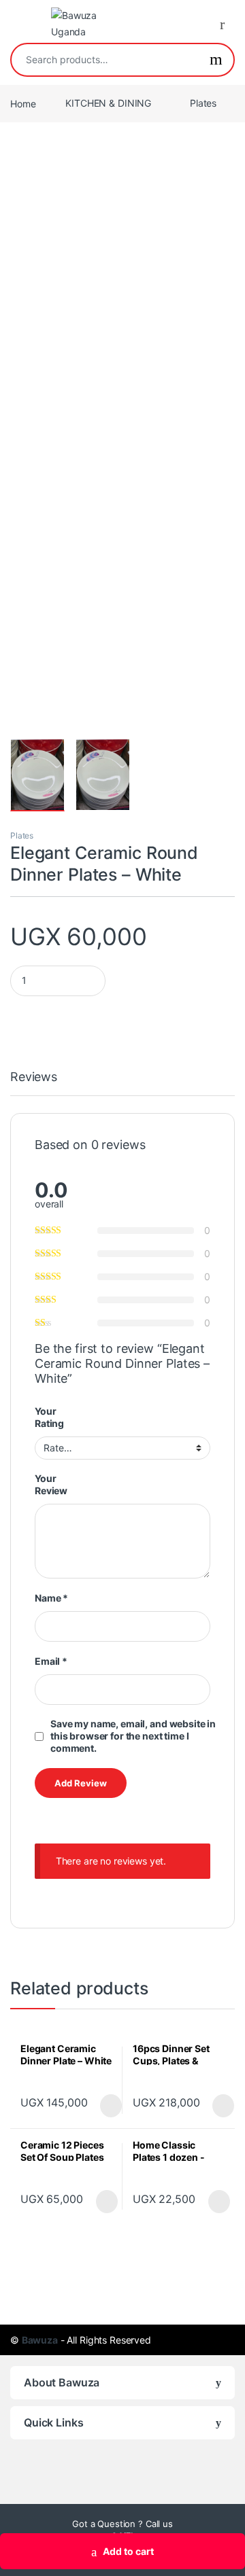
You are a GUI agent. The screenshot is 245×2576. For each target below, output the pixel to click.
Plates (203, 103)
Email (51, 1661)
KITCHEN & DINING (108, 103)
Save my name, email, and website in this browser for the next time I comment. (133, 1736)
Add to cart (128, 2551)
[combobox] (105, 60)
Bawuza (40, 2340)
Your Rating (49, 1417)
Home (23, 103)
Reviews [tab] (34, 1077)
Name (51, 1598)
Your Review (51, 1484)
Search (216, 60)
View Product (104, 2106)
